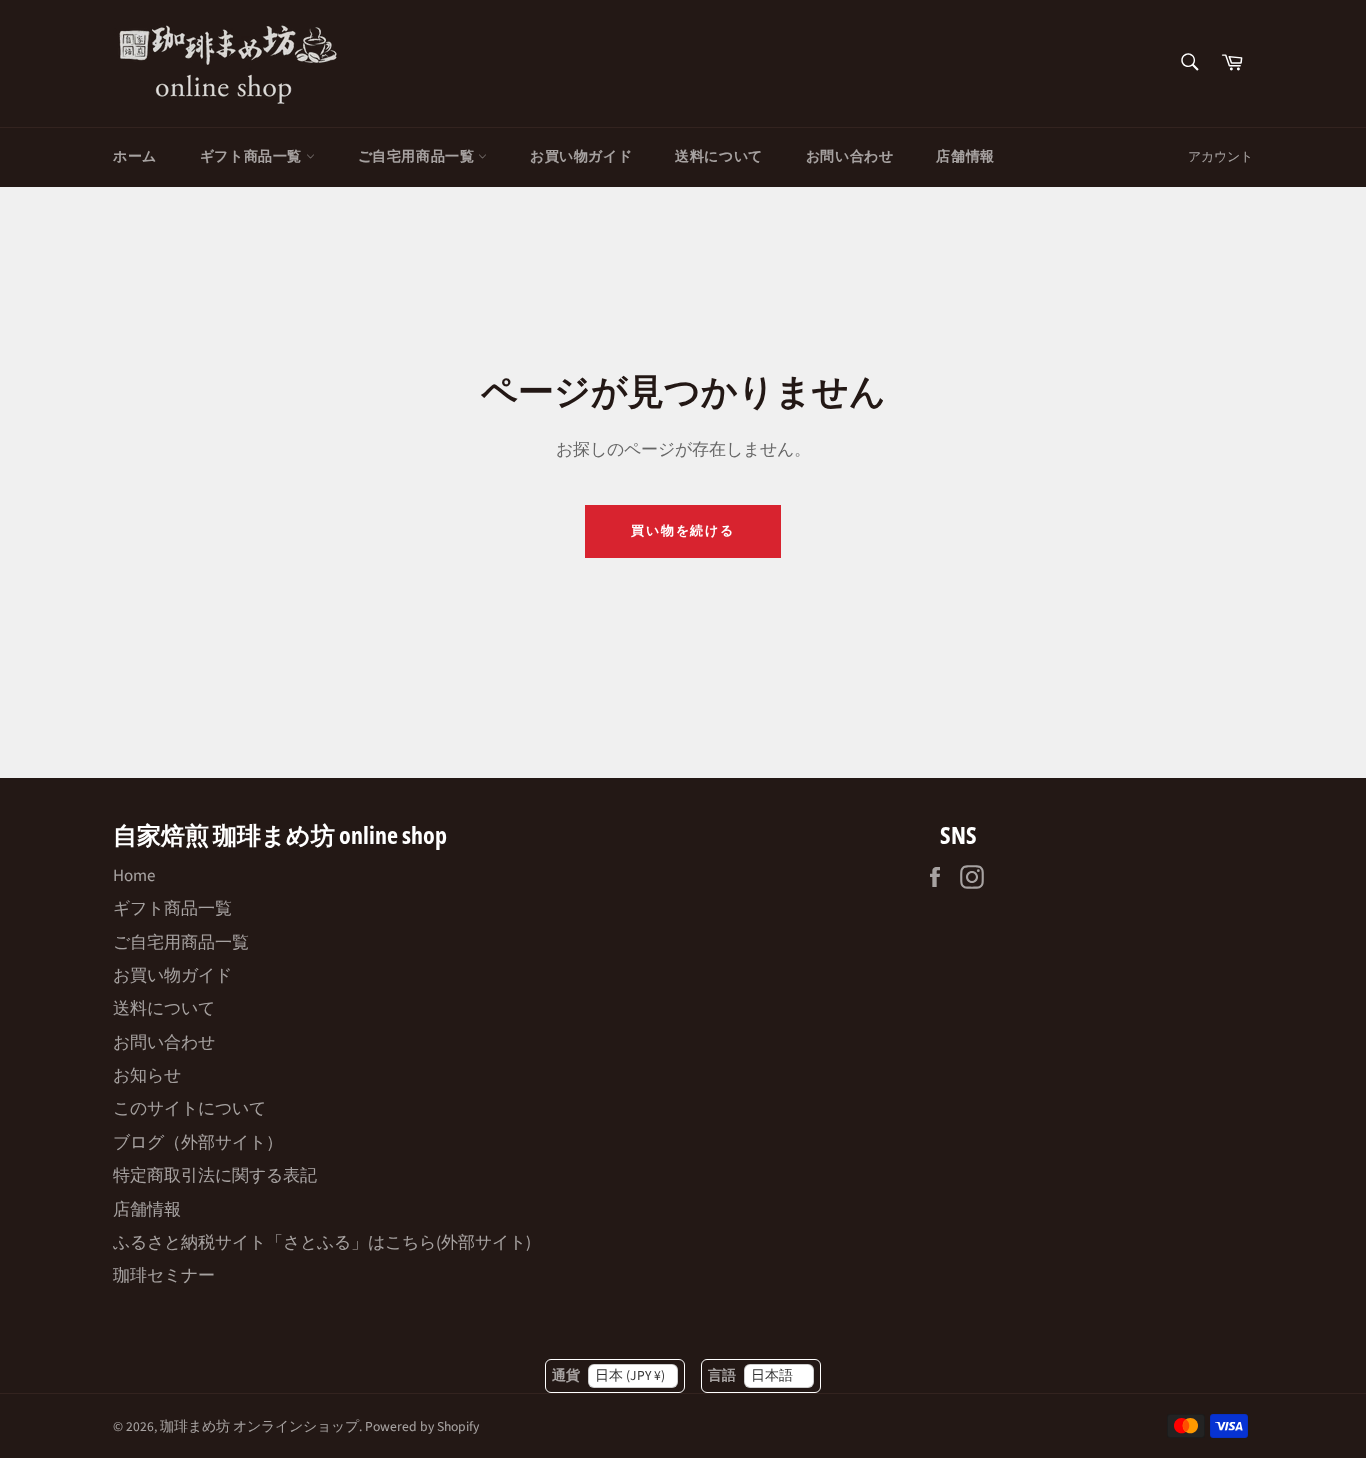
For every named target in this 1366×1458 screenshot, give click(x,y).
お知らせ (147, 1076)
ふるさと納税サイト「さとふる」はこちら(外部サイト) (322, 1243)
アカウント (1220, 157)
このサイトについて (189, 1109)
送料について (719, 157)
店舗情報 (965, 157)
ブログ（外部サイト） (198, 1143)
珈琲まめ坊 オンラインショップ (259, 1426)
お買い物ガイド (581, 157)
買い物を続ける (683, 531)
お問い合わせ (850, 157)
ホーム (135, 157)
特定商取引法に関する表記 (215, 1176)
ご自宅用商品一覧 (418, 157)
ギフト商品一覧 (253, 157)
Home (134, 876)
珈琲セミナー (164, 1276)
